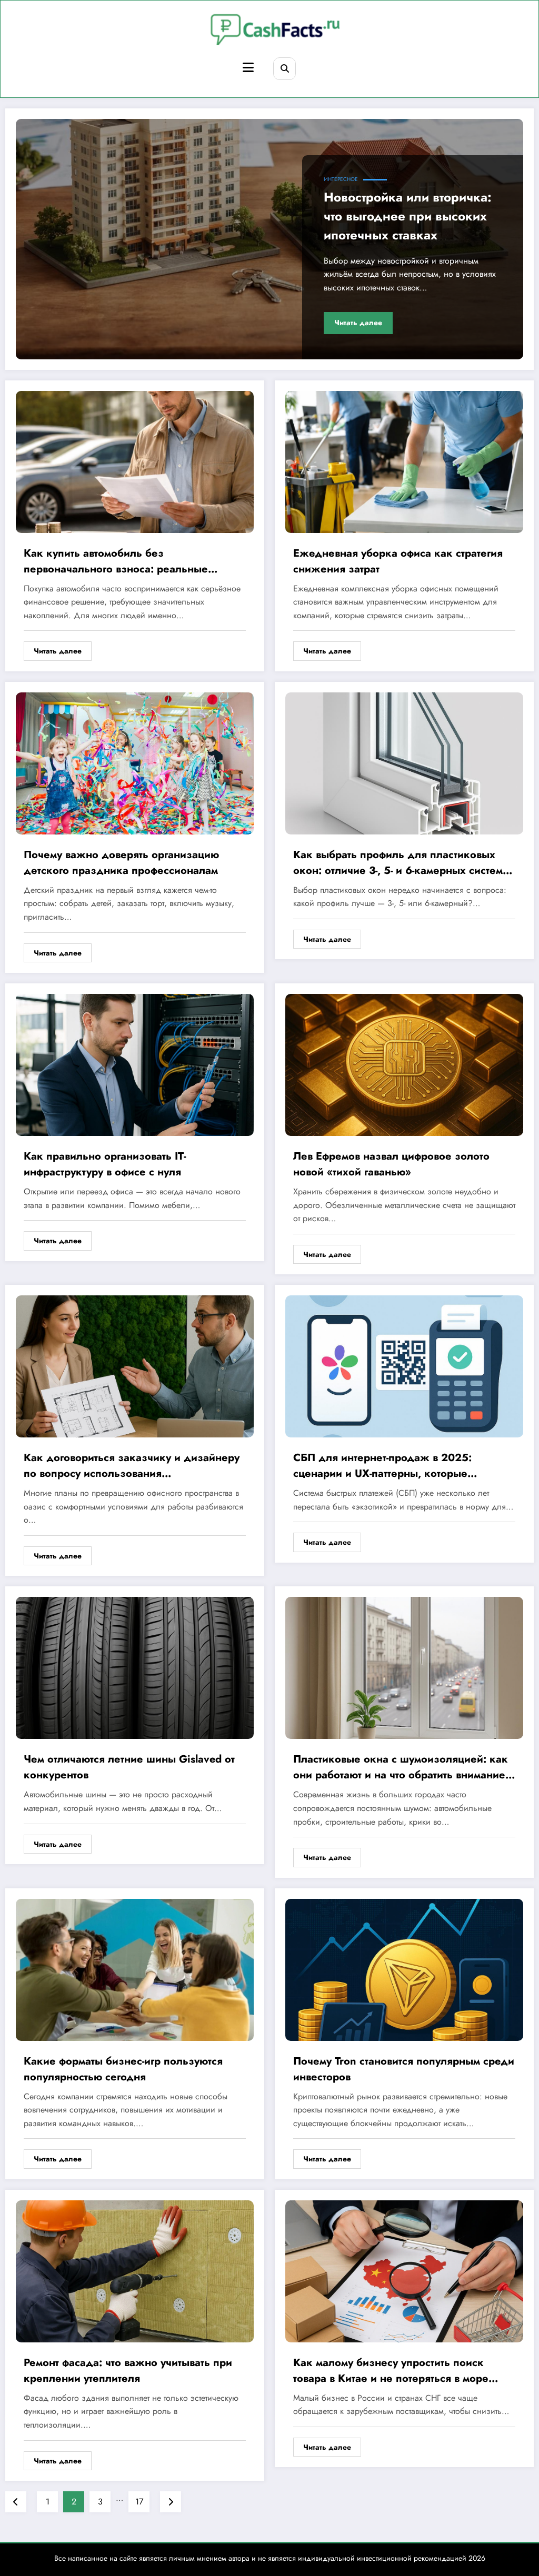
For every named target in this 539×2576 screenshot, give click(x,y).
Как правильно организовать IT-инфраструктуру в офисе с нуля (105, 1164)
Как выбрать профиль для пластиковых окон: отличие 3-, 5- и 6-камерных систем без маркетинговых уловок (398, 863)
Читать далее (358, 323)
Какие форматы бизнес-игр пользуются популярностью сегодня (123, 2069)
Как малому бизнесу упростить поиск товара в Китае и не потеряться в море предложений (391, 2371)
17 (139, 2502)
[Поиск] (285, 69)
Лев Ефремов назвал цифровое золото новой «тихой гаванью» (391, 1164)
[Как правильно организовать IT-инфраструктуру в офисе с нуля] (135, 1064)
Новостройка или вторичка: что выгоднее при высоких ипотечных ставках (408, 216)
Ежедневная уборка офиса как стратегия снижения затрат (398, 561)
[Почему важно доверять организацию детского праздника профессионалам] (135, 763)
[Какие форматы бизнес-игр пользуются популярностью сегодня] (135, 1969)
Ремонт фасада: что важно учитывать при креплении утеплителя (128, 2371)
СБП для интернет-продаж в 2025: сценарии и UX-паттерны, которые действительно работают (382, 1466)
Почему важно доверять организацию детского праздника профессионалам (121, 863)
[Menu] (248, 68)
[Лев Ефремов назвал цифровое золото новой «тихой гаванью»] (404, 1064)
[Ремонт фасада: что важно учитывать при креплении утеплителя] (135, 2270)
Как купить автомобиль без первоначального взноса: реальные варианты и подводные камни (116, 561)
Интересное (341, 179)
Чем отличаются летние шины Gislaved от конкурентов (129, 1767)
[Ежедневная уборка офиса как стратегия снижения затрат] (404, 461)
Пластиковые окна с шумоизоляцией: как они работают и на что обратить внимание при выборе (401, 1767)
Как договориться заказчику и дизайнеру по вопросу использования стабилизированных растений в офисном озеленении (132, 1466)
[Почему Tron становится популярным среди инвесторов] (404, 1969)
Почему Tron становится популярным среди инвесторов (404, 2069)
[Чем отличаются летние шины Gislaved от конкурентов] (135, 1667)
